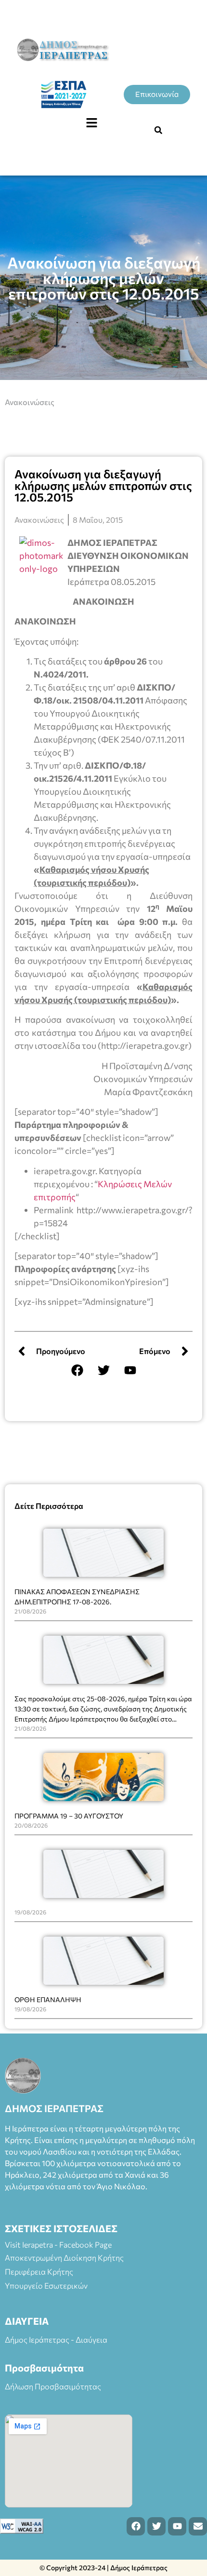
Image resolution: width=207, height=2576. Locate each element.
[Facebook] (77, 1370)
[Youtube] (130, 1370)
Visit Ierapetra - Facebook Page (58, 2244)
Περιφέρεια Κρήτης (39, 2271)
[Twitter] (103, 1370)
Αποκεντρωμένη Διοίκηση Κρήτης (64, 2257)
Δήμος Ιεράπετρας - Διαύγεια (56, 2339)
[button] (91, 123)
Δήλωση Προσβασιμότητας (53, 2386)
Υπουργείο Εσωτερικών (46, 2285)
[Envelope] (198, 2526)
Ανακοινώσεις (30, 402)
